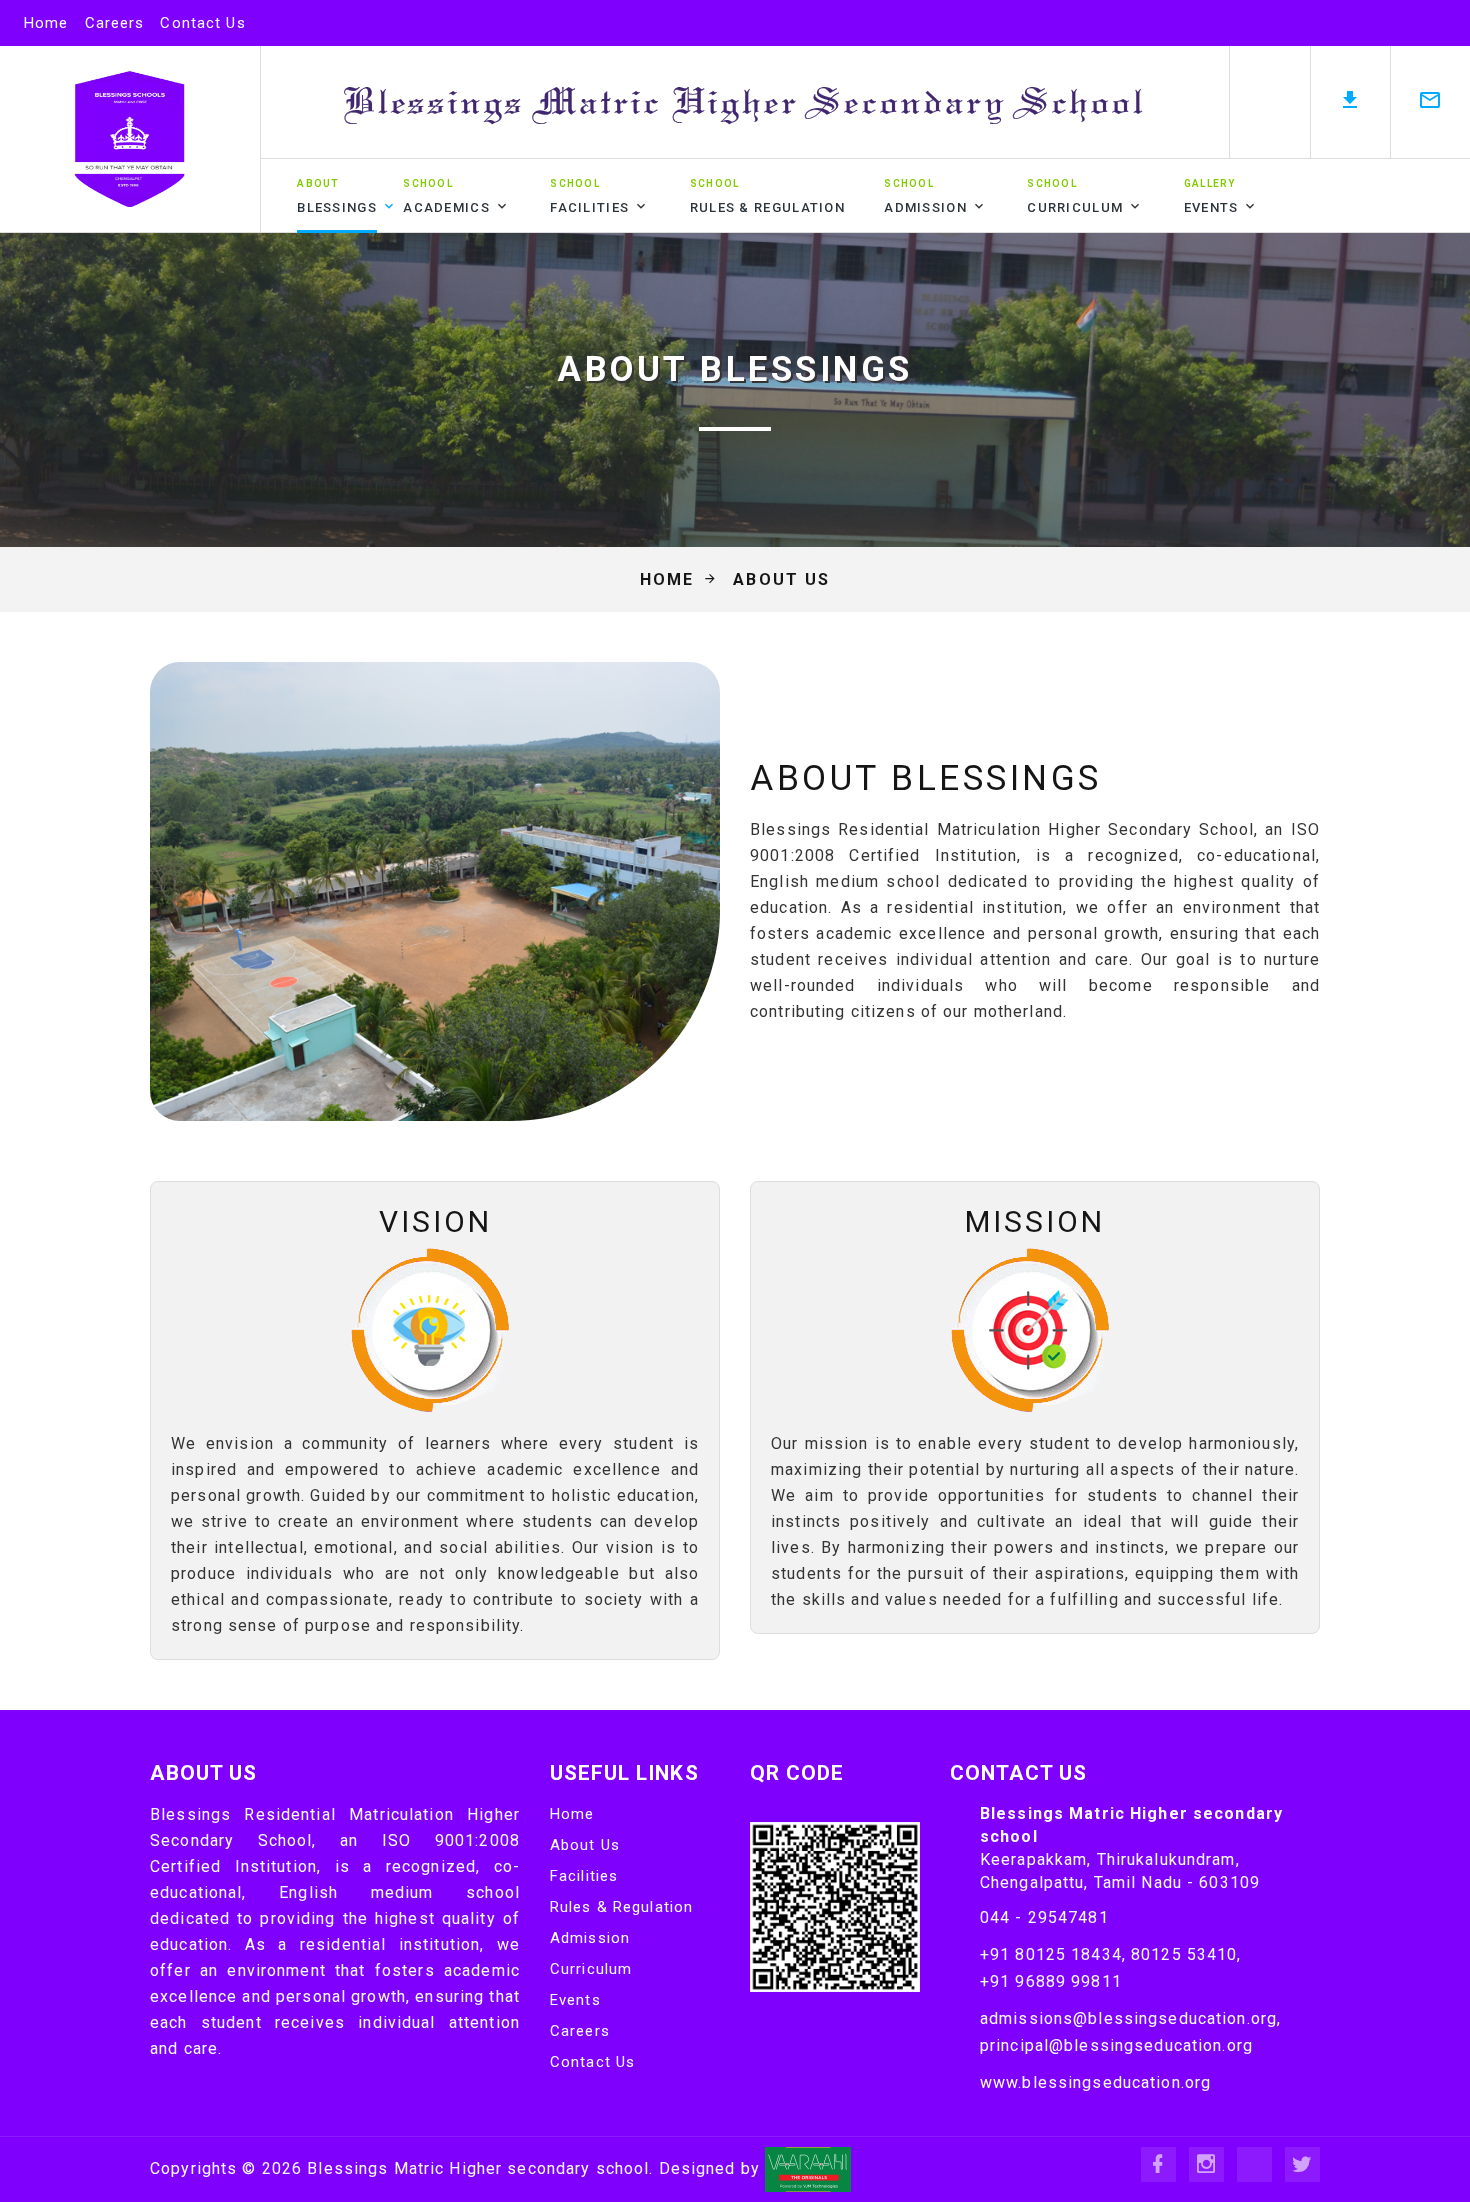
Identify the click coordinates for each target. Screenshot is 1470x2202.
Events (1211, 196)
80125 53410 (1184, 1954)
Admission (925, 196)
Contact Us (202, 23)
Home (46, 23)
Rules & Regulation (767, 196)
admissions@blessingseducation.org (1128, 2018)
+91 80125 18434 (1051, 1954)
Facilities (589, 196)
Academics (446, 196)
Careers (115, 23)
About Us (585, 1845)
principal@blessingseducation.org (1116, 2045)
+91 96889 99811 (1051, 1981)
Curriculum (1075, 196)
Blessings (337, 196)
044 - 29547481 (1044, 1917)
